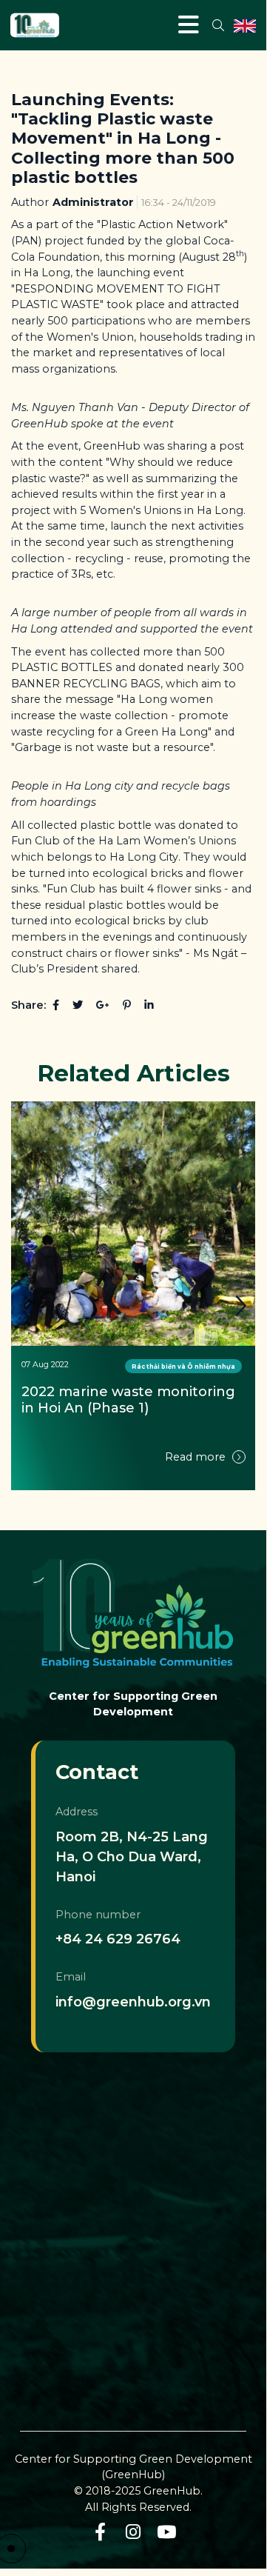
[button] (240, 1306)
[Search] (218, 25)
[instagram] (133, 2532)
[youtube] (167, 2532)
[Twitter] (78, 1005)
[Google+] (103, 1005)
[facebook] (100, 2532)
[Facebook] (56, 1005)
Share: (28, 1005)
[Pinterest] (127, 1005)
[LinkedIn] (149, 1005)
